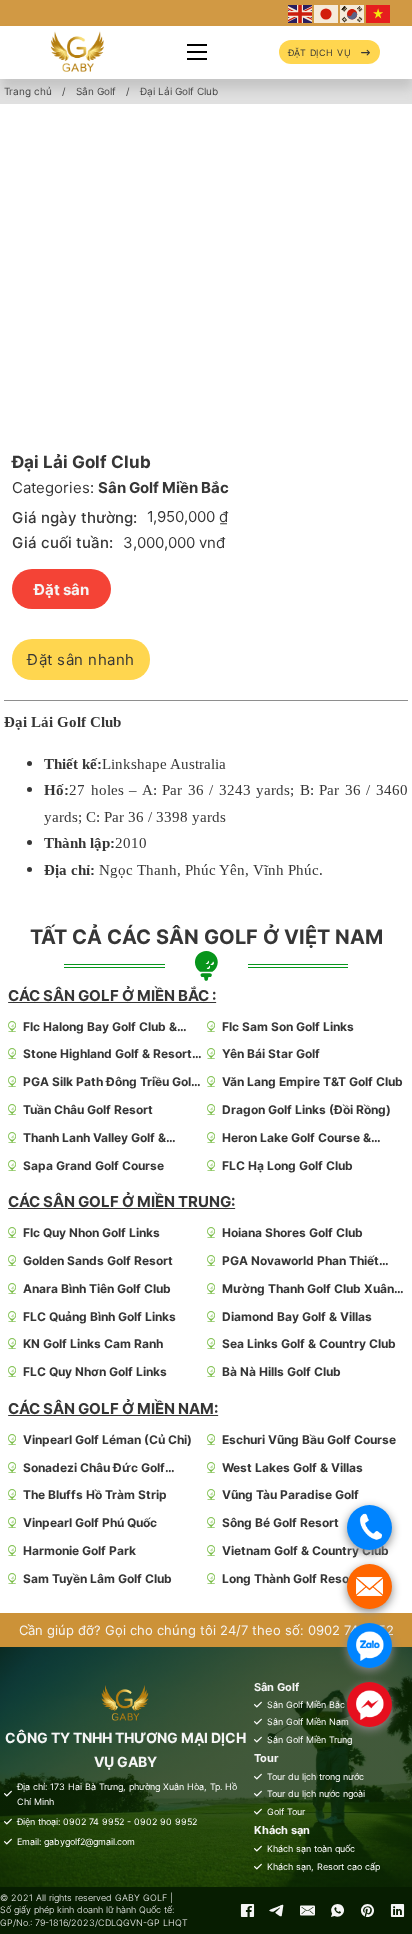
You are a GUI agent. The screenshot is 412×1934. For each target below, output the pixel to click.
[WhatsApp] (337, 1911)
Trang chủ (28, 91)
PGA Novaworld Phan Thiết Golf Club (300, 1261)
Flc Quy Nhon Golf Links (91, 1232)
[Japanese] (327, 12)
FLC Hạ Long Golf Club (287, 1165)
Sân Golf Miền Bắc (163, 487)
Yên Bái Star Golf (271, 1053)
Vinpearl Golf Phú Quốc (90, 1522)
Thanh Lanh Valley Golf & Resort (94, 1138)
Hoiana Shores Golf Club (292, 1232)
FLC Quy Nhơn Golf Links (95, 1371)
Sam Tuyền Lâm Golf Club (97, 1578)
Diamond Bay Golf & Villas (297, 1316)
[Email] (307, 1911)
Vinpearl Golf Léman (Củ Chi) (107, 1439)
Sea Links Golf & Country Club (309, 1343)
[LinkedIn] (397, 1911)
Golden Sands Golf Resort (98, 1260)
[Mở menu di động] (197, 52)
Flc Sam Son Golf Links (288, 1026)
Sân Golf (96, 91)
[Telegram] (277, 1911)
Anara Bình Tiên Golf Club (97, 1288)
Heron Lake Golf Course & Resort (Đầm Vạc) (296, 1138)
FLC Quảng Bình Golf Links (99, 1316)
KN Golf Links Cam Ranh (93, 1343)
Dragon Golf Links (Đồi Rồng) (306, 1109)
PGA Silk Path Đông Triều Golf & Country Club (109, 1082)
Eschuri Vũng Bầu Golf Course (309, 1439)
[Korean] (353, 12)
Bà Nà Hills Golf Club (281, 1371)
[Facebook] (247, 1911)
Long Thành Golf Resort (290, 1578)
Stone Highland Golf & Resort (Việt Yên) (107, 1054)
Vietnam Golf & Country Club (305, 1550)
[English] (301, 12)
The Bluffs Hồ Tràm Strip (95, 1494)
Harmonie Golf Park (79, 1550)
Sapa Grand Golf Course (93, 1165)
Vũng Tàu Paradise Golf (290, 1494)
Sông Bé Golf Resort (280, 1522)
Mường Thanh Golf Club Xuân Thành (308, 1289)
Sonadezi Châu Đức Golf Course (94, 1468)
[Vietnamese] (379, 12)
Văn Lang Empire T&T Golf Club (312, 1081)
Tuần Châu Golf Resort (88, 1109)
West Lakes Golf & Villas (292, 1467)
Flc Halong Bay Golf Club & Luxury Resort (100, 1027)
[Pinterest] (367, 1911)
